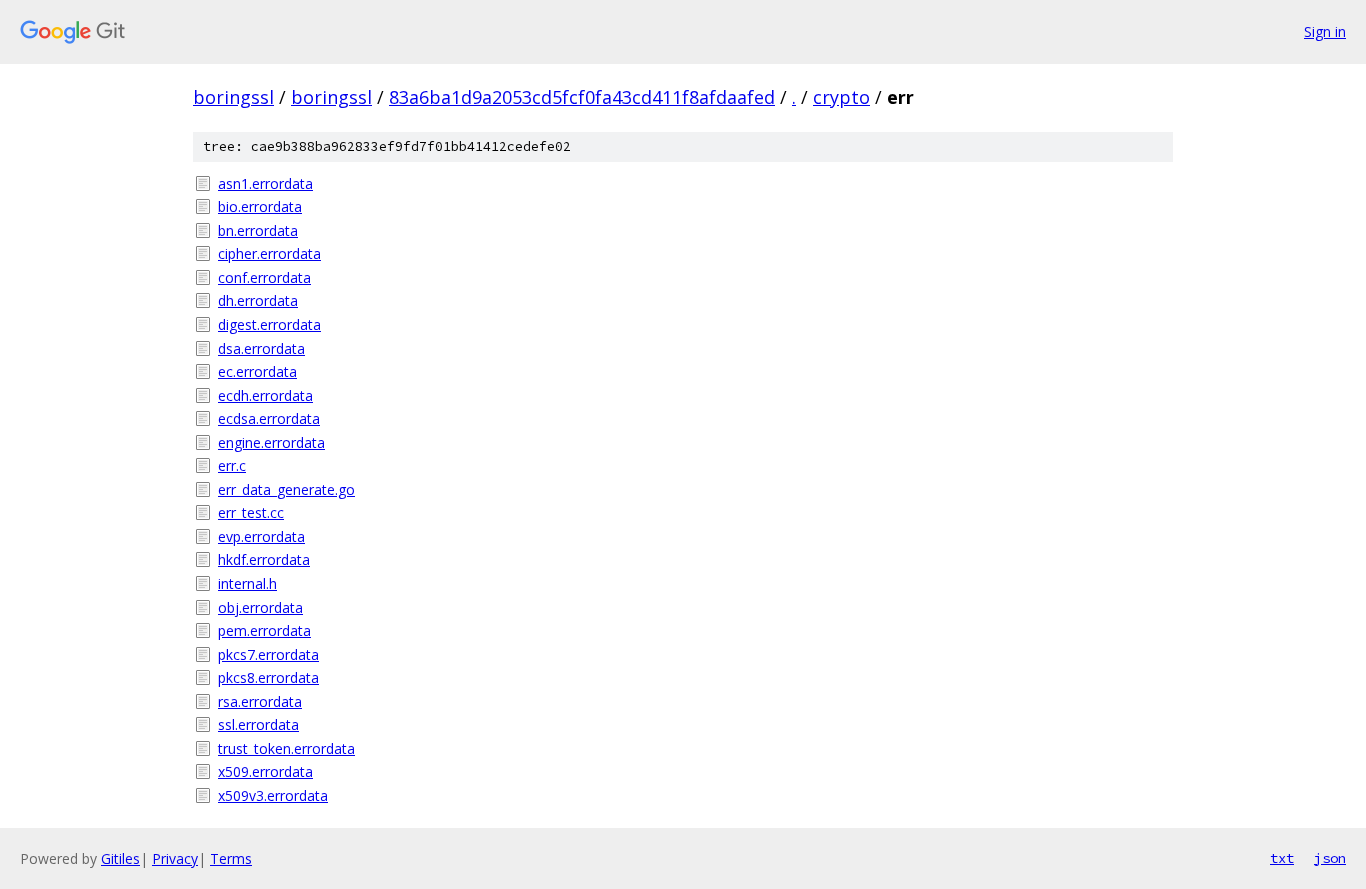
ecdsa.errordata (269, 418)
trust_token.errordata (286, 748)
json (1330, 858)
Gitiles (120, 858)
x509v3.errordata (273, 795)
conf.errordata (264, 277)
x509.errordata (265, 771)
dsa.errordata (261, 348)
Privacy (175, 858)
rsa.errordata (260, 701)
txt (1282, 858)
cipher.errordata (269, 253)
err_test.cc (251, 512)
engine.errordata (271, 442)
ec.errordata (257, 371)
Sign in (1325, 31)
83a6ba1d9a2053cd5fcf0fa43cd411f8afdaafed (582, 97)
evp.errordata (261, 536)
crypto (841, 97)
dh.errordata (258, 300)
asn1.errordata (265, 183)
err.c (232, 465)
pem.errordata (264, 630)
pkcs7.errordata (268, 654)
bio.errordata (260, 206)
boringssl (233, 97)
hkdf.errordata (264, 559)
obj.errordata (260, 607)
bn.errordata (258, 230)
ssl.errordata (258, 724)
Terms (231, 858)
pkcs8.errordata (268, 677)
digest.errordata (269, 324)
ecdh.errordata (265, 395)
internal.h (247, 583)
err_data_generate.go (286, 489)
